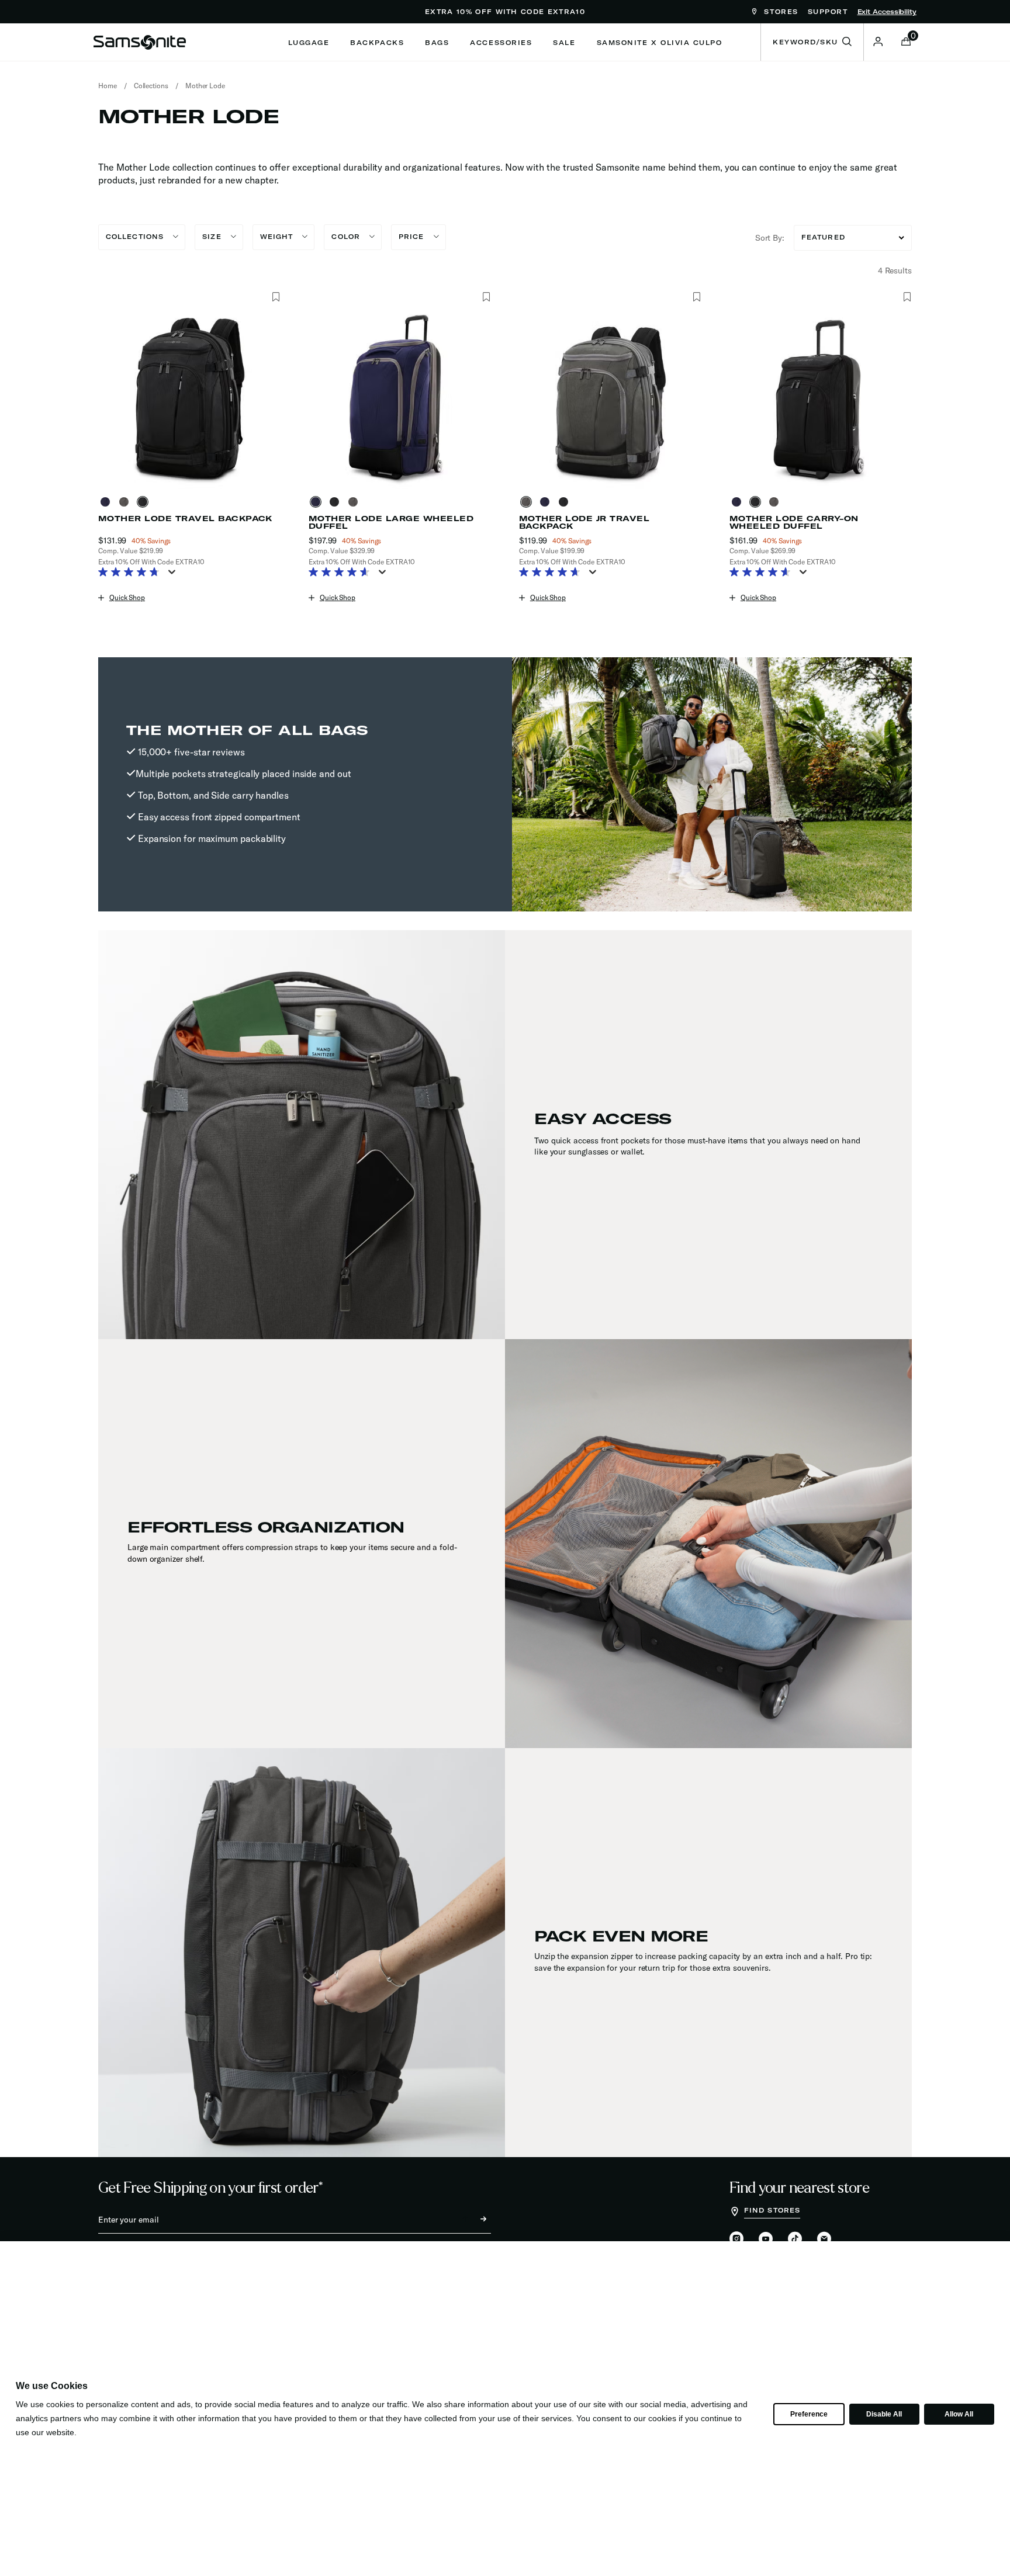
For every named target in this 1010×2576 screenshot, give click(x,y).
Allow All (959, 2414)
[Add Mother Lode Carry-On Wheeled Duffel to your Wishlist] (907, 297)
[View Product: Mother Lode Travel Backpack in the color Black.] (189, 398)
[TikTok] (795, 2239)
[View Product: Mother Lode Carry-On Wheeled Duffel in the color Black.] (821, 398)
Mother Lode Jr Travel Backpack (584, 522)
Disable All (884, 2414)
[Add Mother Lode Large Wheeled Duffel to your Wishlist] (486, 297)
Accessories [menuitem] (501, 43)
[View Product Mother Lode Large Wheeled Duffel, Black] (337, 502)
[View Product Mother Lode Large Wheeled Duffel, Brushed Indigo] (318, 502)
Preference (809, 2414)
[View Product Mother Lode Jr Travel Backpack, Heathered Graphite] (528, 502)
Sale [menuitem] (564, 43)
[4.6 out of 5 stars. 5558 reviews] (763, 573)
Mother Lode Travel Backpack (185, 519)
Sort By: (770, 238)
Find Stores (772, 2210)
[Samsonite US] (140, 42)
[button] (878, 41)
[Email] (824, 2239)
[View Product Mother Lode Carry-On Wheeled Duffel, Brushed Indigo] (739, 502)
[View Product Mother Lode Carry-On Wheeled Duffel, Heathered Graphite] (776, 502)
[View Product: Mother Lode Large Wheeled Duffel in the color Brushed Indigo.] (400, 398)
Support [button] (828, 12)
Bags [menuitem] (437, 43)
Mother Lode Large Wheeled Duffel (391, 522)
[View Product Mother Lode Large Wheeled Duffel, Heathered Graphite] (355, 502)
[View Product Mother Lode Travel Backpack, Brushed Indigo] (108, 502)
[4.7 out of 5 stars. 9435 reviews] (132, 573)
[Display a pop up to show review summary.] (174, 575)
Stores (779, 12)
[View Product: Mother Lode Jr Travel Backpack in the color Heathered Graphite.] (610, 398)
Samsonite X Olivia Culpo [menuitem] (660, 43)
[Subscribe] (473, 2220)
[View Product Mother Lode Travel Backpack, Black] (145, 502)
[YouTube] (766, 2239)
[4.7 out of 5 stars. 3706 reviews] (553, 573)
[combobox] (812, 42)
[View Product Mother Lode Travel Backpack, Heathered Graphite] (126, 502)
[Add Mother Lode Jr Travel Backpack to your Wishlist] (696, 297)
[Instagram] (736, 2239)
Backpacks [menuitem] (377, 43)
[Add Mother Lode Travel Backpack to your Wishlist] (276, 297)
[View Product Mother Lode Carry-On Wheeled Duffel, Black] (757, 502)
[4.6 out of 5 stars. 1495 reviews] (342, 573)
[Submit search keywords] (847, 42)
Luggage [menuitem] (309, 43)
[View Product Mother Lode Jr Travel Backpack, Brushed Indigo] (547, 502)
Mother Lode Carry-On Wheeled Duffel (794, 522)
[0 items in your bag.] (906, 43)
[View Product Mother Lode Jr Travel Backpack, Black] (566, 502)
